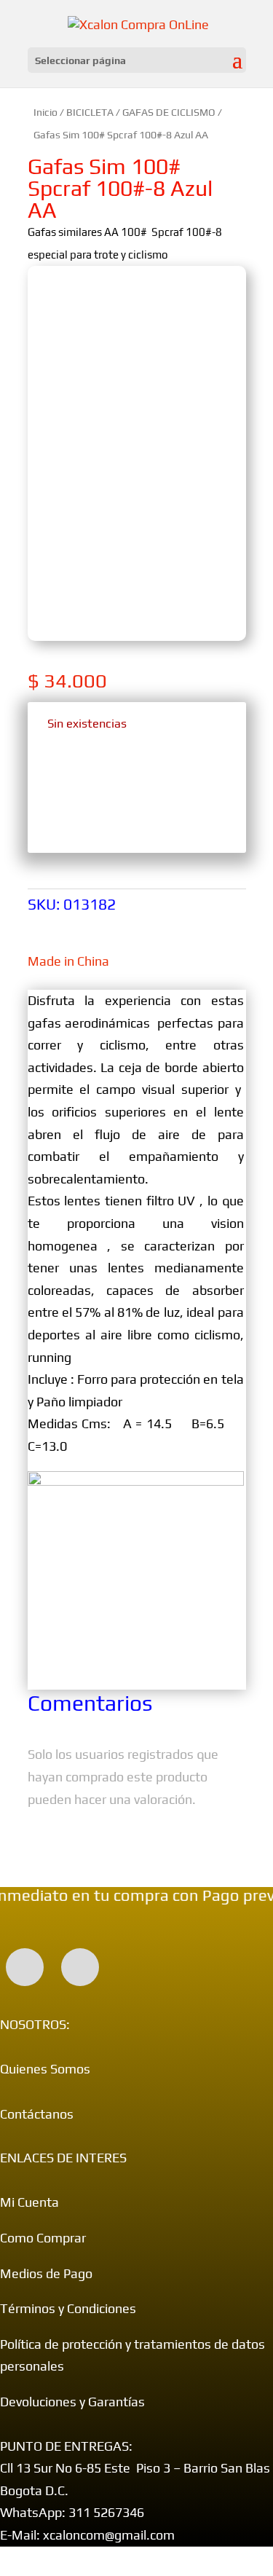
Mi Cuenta (29, 2202)
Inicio (45, 112)
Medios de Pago (46, 2273)
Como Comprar (43, 2238)
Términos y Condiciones (68, 2308)
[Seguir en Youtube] (80, 1967)
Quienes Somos (45, 2069)
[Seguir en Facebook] (25, 1967)
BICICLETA (90, 112)
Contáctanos (37, 2114)
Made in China (68, 961)
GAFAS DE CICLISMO (169, 112)
